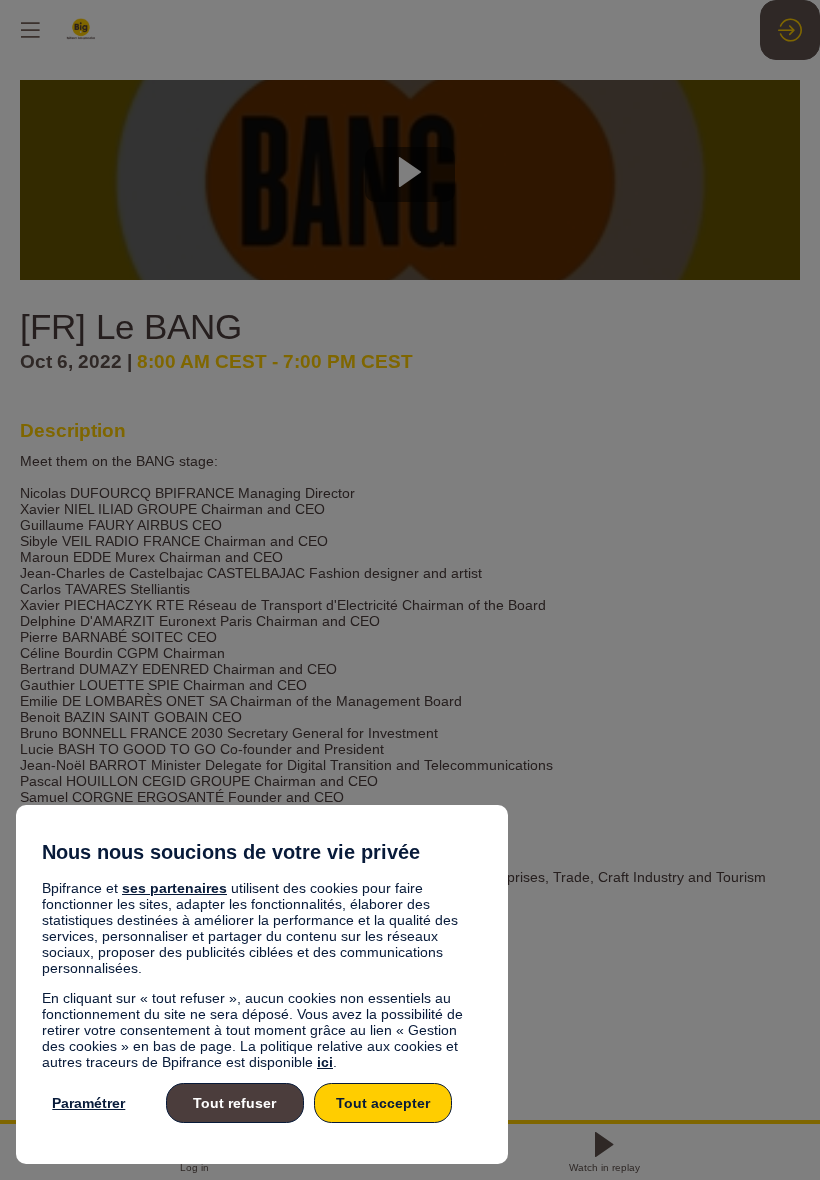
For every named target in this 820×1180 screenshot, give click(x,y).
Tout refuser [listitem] (234, 1103)
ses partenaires (174, 888)
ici (325, 1062)
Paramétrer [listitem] (88, 1103)
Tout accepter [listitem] (383, 1103)
